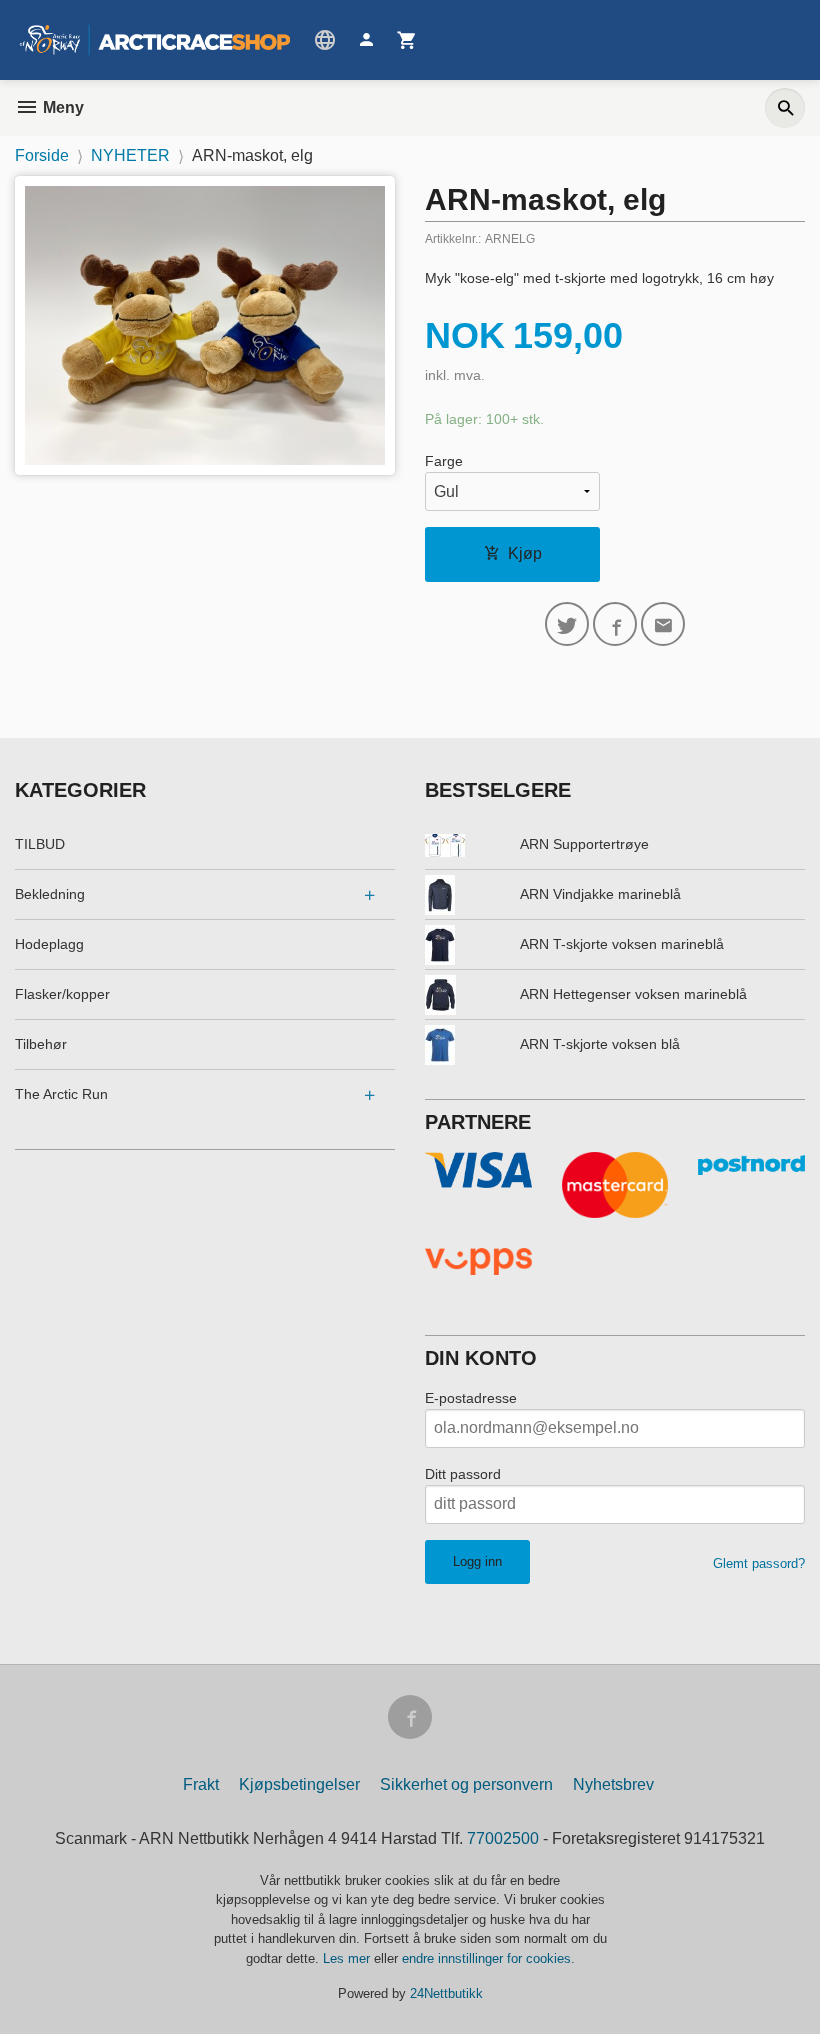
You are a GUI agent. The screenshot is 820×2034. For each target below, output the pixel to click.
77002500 (503, 1838)
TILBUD (40, 844)
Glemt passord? (759, 1563)
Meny (61, 107)
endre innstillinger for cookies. (488, 1958)
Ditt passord (463, 1474)
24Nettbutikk (446, 1993)
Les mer (348, 1958)
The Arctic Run (61, 1094)
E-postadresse (471, 1398)
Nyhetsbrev (613, 1784)
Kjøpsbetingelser (299, 1784)
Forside (42, 155)
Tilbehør (41, 1044)
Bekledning (50, 894)
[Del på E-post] (663, 624)
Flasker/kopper (62, 994)
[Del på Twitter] (567, 624)
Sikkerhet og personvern (466, 1784)
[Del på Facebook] (615, 624)
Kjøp (525, 553)
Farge (444, 461)
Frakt (201, 1784)
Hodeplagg (49, 944)
